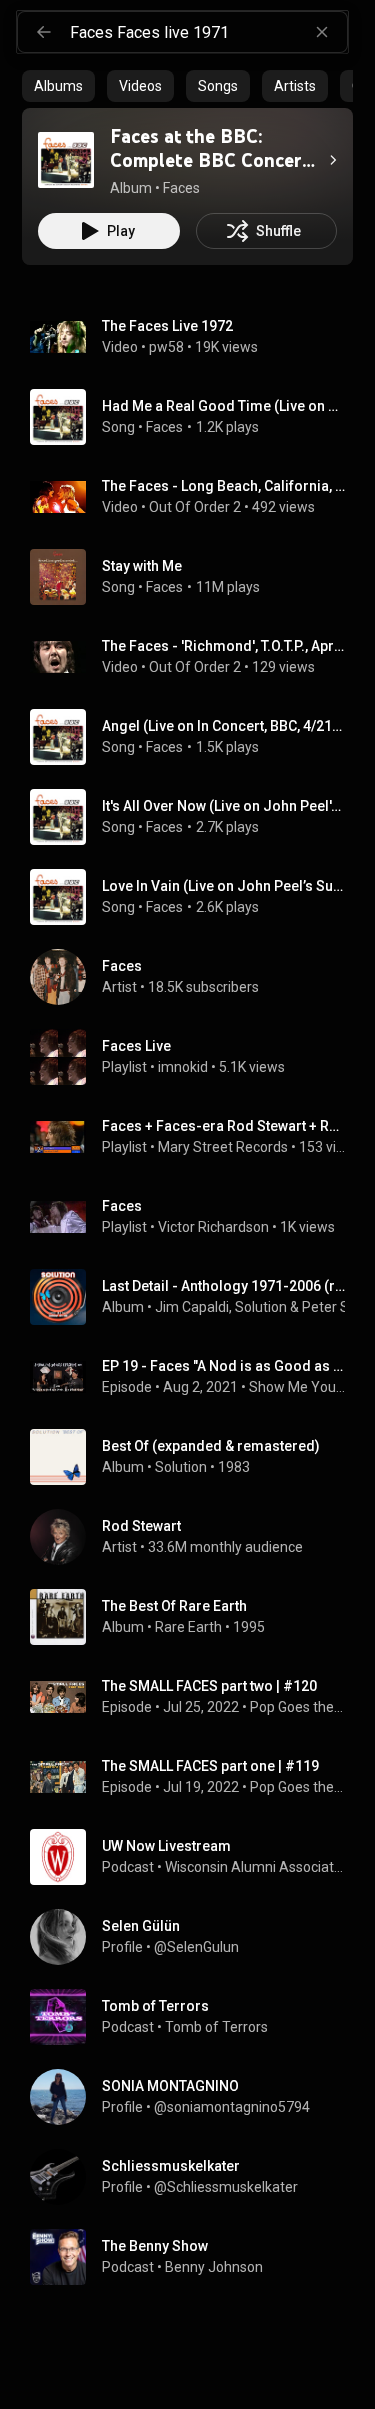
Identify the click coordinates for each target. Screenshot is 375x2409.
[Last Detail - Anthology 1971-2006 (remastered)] (195, 1297)
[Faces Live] (195, 1057)
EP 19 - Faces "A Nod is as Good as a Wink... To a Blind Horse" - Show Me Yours (224, 1366)
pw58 (166, 347)
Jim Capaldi (192, 1307)
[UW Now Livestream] (195, 1857)
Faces (164, 427)
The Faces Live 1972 (167, 326)
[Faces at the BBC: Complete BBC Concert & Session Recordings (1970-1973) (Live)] (66, 160)
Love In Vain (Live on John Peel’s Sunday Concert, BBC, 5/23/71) (224, 886)
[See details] (333, 160)
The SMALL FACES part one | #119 (210, 1766)
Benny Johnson (214, 2267)
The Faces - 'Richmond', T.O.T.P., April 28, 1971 (224, 646)
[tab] (58, 86)
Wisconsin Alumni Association (255, 1867)
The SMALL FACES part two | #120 (209, 1686)
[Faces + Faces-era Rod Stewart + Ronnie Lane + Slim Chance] (195, 1137)
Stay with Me (142, 566)
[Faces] (195, 977)
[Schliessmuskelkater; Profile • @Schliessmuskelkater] (195, 2177)
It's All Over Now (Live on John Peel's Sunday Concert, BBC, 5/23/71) (224, 806)
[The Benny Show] (195, 2257)
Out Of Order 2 (195, 507)
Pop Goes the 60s (298, 1707)
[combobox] (208, 32)
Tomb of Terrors (216, 2027)
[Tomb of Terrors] (195, 2017)
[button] (66, 160)
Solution (261, 1307)
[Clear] (322, 32)
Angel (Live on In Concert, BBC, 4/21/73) (224, 726)
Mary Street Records (223, 1147)
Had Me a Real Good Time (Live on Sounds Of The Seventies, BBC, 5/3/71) (224, 406)
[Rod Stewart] (195, 1537)
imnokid (183, 1067)
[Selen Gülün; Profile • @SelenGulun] (195, 1937)
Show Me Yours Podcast (297, 1387)
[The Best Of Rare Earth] (195, 1617)
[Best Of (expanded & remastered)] (195, 1457)
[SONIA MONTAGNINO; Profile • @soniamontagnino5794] (195, 2097)
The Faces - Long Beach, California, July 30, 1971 (224, 486)
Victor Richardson (213, 1227)
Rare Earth (188, 1627)
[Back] (44, 32)
